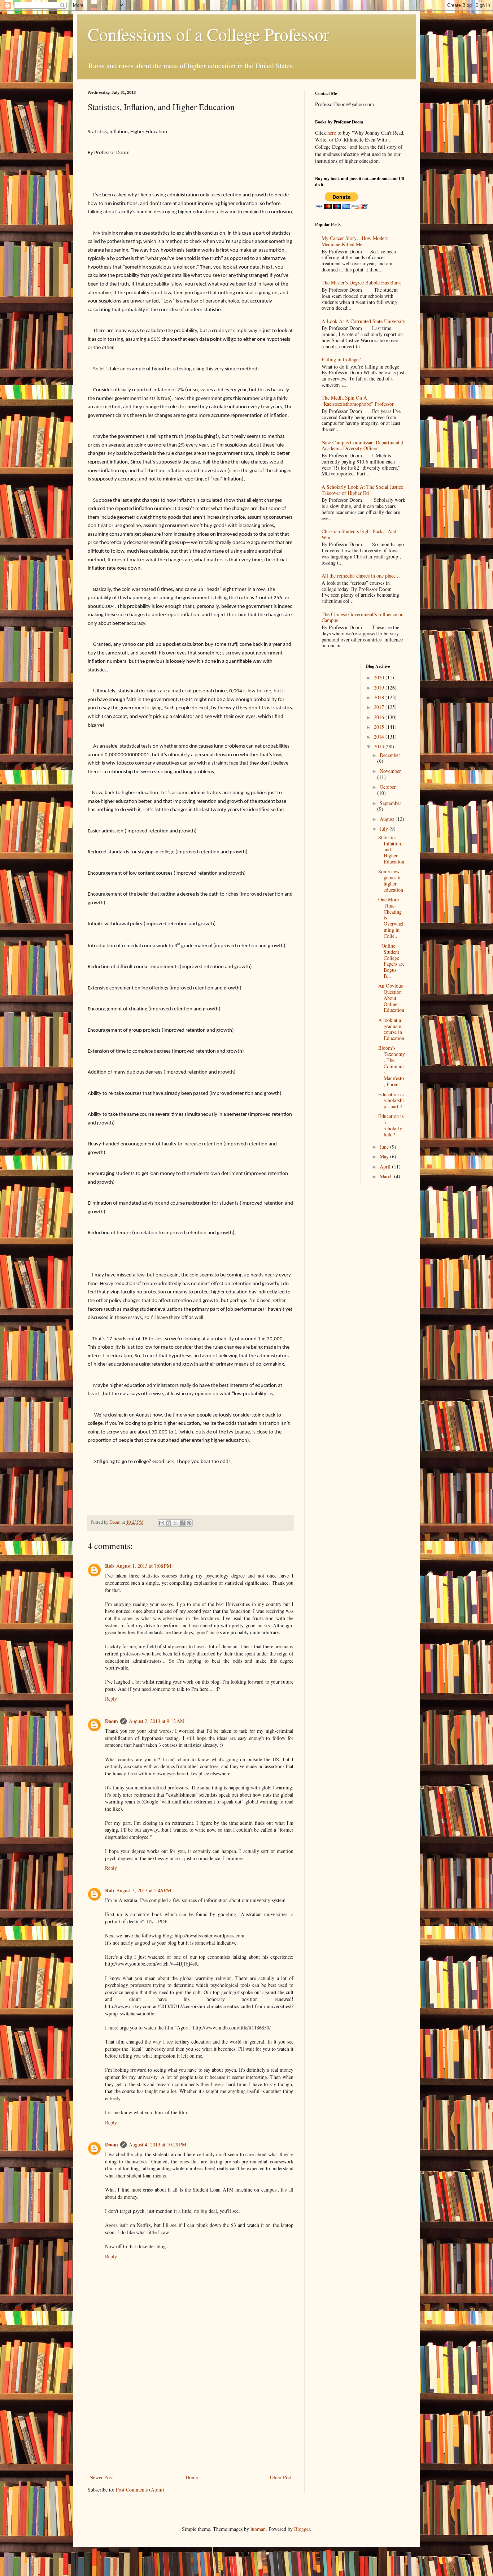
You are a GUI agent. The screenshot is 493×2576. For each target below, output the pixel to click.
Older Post (281, 2477)
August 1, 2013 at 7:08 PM (144, 1566)
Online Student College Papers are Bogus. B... (391, 961)
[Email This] (162, 1523)
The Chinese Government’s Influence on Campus (363, 617)
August (388, 819)
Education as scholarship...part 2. (391, 1100)
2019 (380, 687)
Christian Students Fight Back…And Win (359, 534)
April (386, 1167)
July (385, 829)
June (385, 1147)
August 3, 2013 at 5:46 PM (144, 1890)
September (391, 803)
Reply (111, 1699)
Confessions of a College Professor (208, 34)
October (388, 787)
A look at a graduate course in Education (391, 1029)
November (390, 771)
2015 (380, 727)
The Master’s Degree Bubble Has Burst (361, 282)
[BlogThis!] (169, 1523)
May (385, 1156)
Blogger (302, 2529)
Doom (112, 1721)
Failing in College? (341, 359)
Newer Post (101, 2477)
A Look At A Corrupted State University (363, 321)
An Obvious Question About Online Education (391, 998)
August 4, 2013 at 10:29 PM (158, 2144)
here (332, 133)
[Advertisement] (191, 2419)
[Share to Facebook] (182, 1523)
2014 (380, 737)
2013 (380, 746)
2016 (380, 717)
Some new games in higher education (391, 880)
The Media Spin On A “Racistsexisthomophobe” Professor (358, 401)
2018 (380, 697)
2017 (380, 707)
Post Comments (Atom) (140, 2490)
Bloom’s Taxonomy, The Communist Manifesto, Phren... (392, 1066)
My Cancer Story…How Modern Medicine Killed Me (355, 241)
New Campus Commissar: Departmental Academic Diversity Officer (362, 445)
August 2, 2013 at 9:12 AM (157, 1721)
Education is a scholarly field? (391, 1125)
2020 (380, 677)
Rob (110, 1566)
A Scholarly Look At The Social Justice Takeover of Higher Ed (362, 490)
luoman (258, 2529)
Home (192, 2477)
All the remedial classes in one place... (361, 576)
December (390, 755)
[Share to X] (175, 1523)
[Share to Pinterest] (189, 1523)
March (387, 1176)
